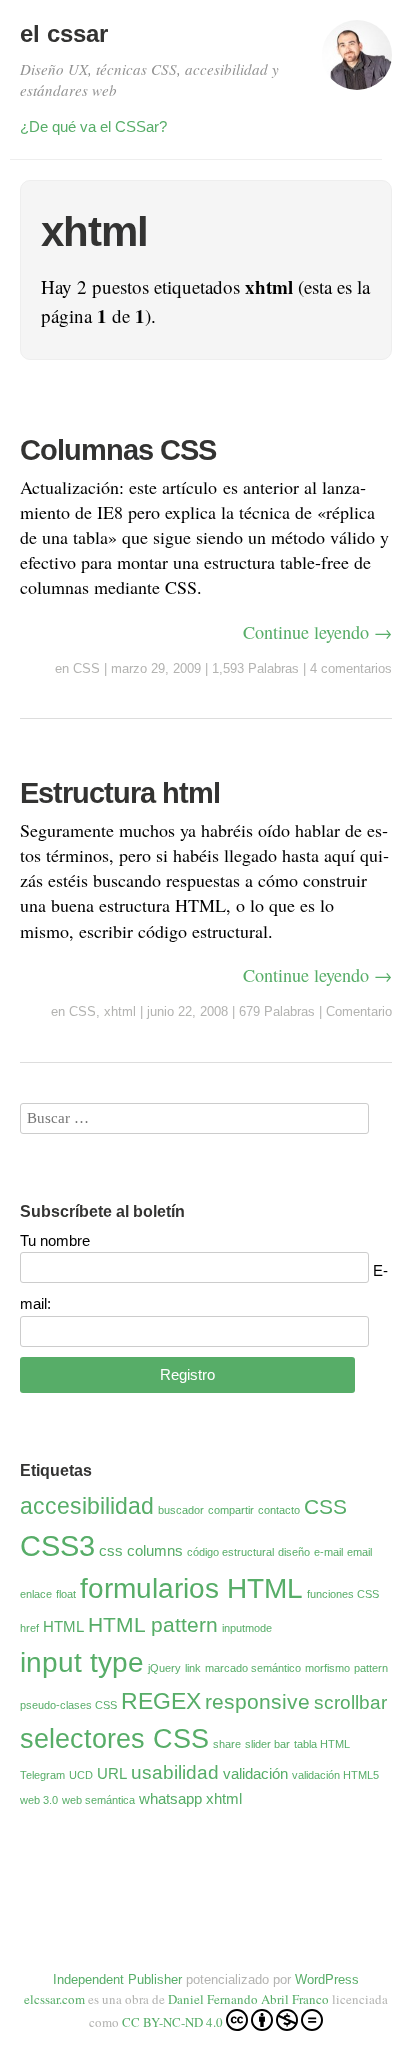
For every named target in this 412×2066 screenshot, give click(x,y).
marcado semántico (253, 1668)
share (227, 1744)
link (193, 1668)
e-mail (328, 1552)
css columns (141, 1550)
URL (112, 1773)
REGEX (161, 1701)
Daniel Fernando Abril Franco (248, 1999)
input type (82, 1662)
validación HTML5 (335, 1775)
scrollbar (350, 1702)
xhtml (120, 1011)
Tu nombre (55, 1240)
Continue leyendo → (317, 632)
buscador (181, 1510)
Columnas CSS (118, 450)
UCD (81, 1775)
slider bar (267, 1744)
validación (255, 1773)
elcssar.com (54, 1999)
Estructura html (120, 793)
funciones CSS (343, 1594)
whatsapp (170, 1798)
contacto (279, 1510)
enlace (36, 1594)
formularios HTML (191, 1588)
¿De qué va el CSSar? (93, 126)
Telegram (42, 1775)
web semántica (98, 1800)
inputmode (247, 1628)
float (66, 1594)
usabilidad (175, 1772)
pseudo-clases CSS (68, 1705)
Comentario (359, 1011)
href (29, 1628)
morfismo (327, 1668)
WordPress (327, 1979)
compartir (231, 1510)
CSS (86, 668)
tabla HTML (322, 1744)
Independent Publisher (117, 1979)
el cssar (64, 33)
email (359, 1552)
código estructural (230, 1552)
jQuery (164, 1668)
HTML (63, 1626)
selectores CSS (114, 1739)
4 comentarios (351, 668)
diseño (294, 1552)
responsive (257, 1702)
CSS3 (57, 1545)
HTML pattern (153, 1625)
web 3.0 (39, 1800)
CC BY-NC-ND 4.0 (172, 2022)
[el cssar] (357, 64)
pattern (371, 1668)
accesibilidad (87, 1506)
